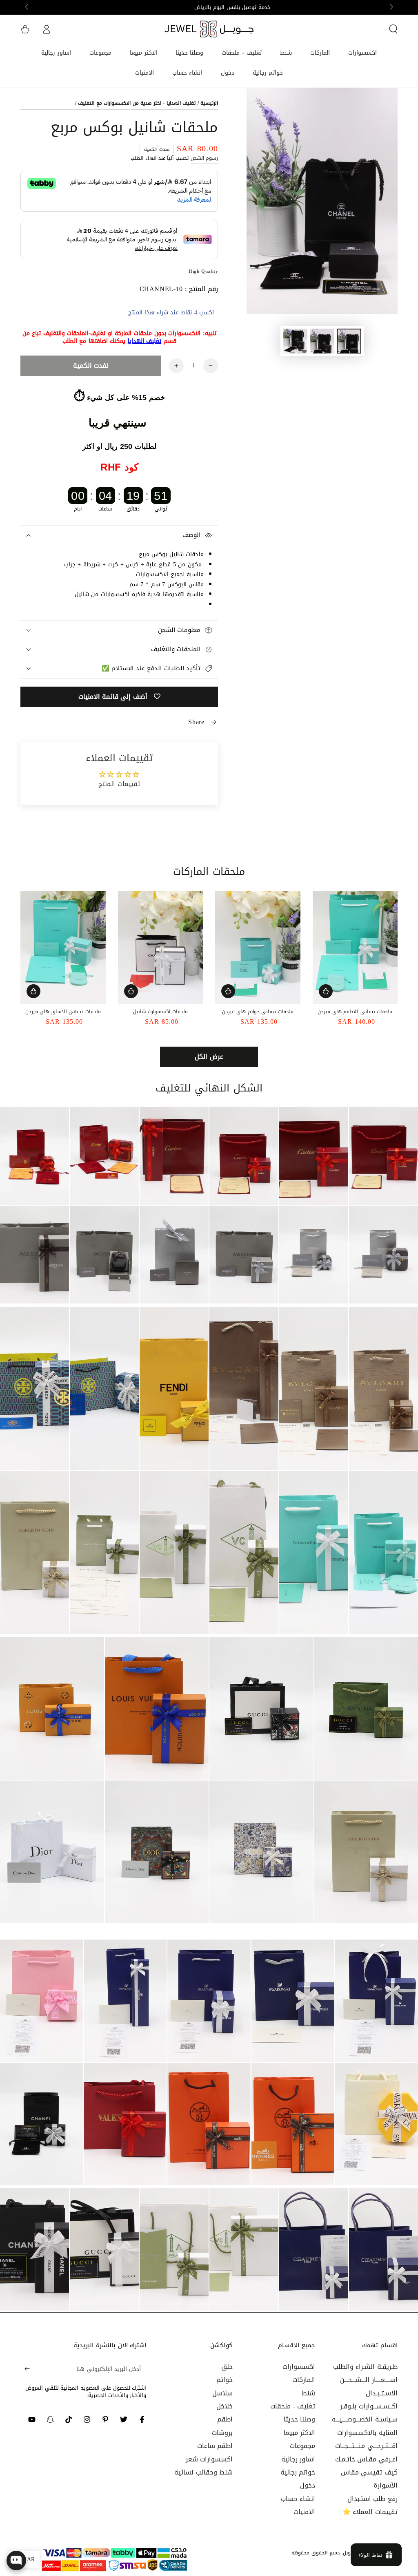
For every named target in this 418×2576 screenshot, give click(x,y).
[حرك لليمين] (27, 7)
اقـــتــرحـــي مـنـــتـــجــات (366, 2446)
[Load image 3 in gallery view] (295, 341)
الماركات (304, 2380)
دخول (308, 2485)
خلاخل (225, 2406)
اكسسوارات (299, 2367)
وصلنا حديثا (300, 2419)
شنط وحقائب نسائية (203, 2472)
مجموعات (302, 2446)
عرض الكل (209, 1057)
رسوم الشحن (205, 158)
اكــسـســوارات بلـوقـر (369, 2406)
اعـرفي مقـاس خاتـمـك (366, 2459)
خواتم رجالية (298, 2472)
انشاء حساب (298, 2499)
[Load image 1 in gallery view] (349, 341)
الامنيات (304, 2512)
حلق (227, 2367)
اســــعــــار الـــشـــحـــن (369, 2380)
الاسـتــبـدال (382, 2393)
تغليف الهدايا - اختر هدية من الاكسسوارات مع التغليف (137, 103)
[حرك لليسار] (391, 7)
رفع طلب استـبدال (372, 2499)
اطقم (225, 2419)
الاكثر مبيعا (300, 2433)
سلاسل (222, 2393)
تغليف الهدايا (145, 341)
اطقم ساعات (215, 2446)
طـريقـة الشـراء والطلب (365, 2367)
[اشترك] (25, 2369)
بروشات (222, 2433)
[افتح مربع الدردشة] (16, 2561)
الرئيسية (209, 103)
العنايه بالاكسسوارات (367, 2433)
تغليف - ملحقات (293, 2406)
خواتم (225, 2380)
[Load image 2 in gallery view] (322, 341)
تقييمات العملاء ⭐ (370, 2512)
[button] (393, 29)
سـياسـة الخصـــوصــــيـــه (365, 2419)
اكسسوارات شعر (209, 2459)
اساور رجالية (298, 2459)
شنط (308, 2393)
